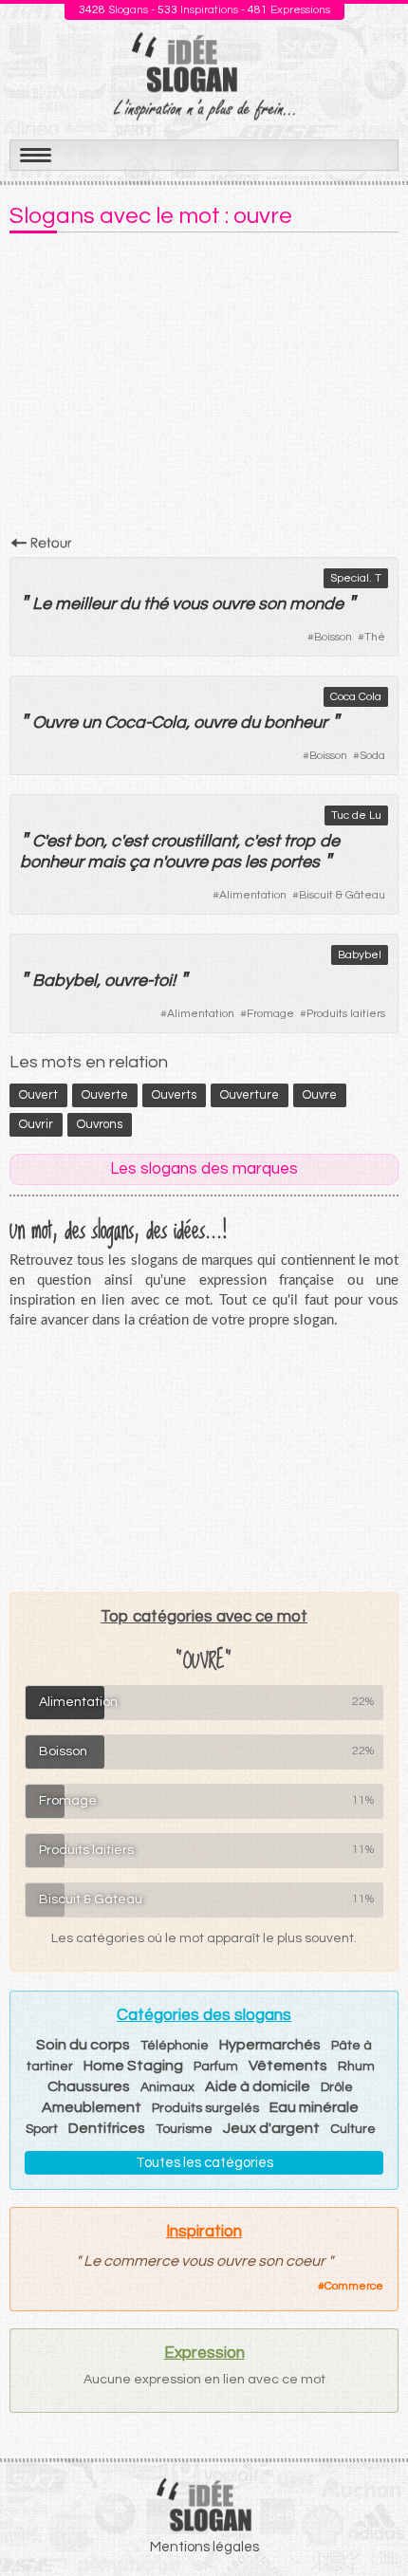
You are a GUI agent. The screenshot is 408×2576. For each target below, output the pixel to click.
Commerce (354, 2286)
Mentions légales (204, 2547)
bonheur (296, 723)
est (58, 841)
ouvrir (36, 1124)
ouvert (38, 1095)
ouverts (174, 1095)
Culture (353, 2129)
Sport (42, 2129)
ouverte (105, 1095)
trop (300, 841)
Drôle (337, 2087)
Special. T (356, 578)
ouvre (233, 604)
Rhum (356, 2066)
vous (190, 604)
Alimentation (253, 895)
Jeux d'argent (271, 2128)
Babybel (360, 955)
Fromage (270, 1014)
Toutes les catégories (204, 2163)
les (256, 862)
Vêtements (288, 2066)
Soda (372, 756)
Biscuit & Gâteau (342, 895)
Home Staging (133, 2066)
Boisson (333, 637)
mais (106, 862)
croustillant (194, 841)
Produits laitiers (346, 1014)
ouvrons (100, 1124)
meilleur (85, 604)
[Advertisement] (204, 390)
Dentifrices (107, 2128)
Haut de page (371, 2520)
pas (226, 862)
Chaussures (89, 2086)
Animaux (167, 2087)
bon (89, 841)
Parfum (216, 2066)
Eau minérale (314, 2107)
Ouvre (55, 723)
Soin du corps (83, 2045)
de (330, 841)
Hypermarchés (270, 2045)
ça (139, 862)
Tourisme (184, 2129)
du (130, 604)
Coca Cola (356, 697)
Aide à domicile (258, 2086)
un (91, 723)
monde (316, 604)
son (272, 604)
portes (295, 862)
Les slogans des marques (204, 1169)
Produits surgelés (205, 2108)
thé (156, 604)
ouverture (250, 1095)
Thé (375, 637)
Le (42, 604)
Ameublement (92, 2107)
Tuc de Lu (356, 815)
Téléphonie (175, 2046)
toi (162, 981)
